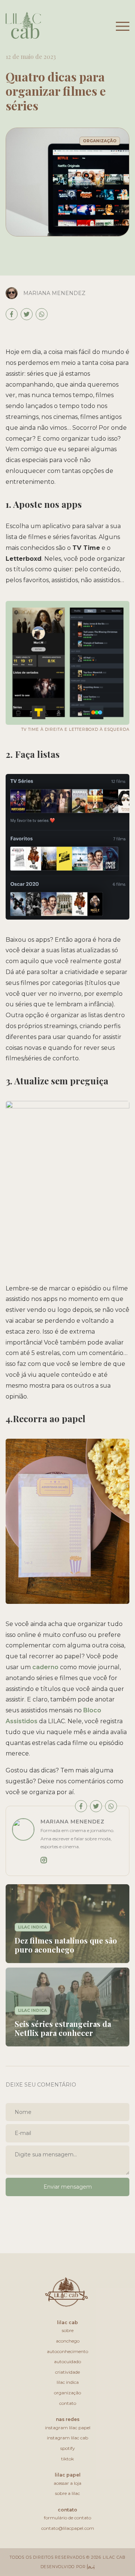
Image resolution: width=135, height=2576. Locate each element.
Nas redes (68, 2419)
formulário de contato (67, 2518)
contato (67, 2510)
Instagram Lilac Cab (67, 2438)
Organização (67, 2393)
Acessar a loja (67, 2483)
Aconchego (68, 2341)
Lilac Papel (68, 2475)
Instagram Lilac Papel (68, 2428)
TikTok (67, 2459)
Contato (68, 2403)
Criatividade (67, 2372)
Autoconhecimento (67, 2351)
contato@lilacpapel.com (68, 2528)
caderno (45, 1667)
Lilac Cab (67, 2322)
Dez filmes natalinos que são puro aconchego (66, 1945)
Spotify (68, 2448)
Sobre (68, 2330)
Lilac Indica (68, 2382)
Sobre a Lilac (67, 2493)
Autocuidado (67, 2361)
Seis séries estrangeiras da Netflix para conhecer (63, 2028)
